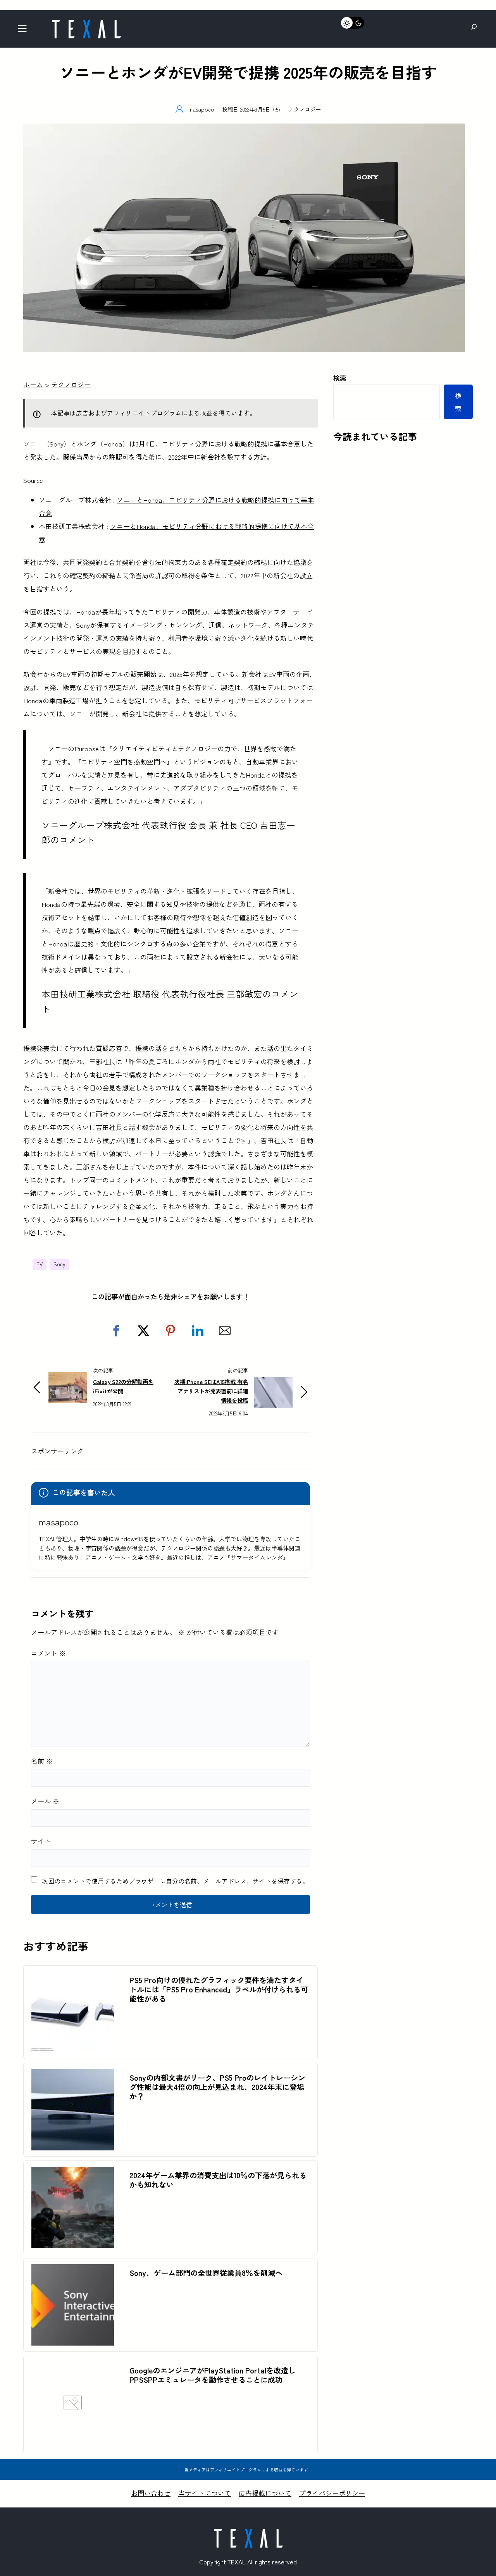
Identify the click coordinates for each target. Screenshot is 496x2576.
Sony (59, 1264)
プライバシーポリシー (332, 2493)
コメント (48, 1653)
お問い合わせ (151, 2493)
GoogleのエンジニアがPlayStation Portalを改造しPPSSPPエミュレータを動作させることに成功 (213, 2375)
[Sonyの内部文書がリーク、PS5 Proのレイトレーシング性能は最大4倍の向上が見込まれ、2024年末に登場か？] (73, 2075)
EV (40, 1264)
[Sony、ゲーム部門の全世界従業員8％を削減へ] (73, 2271)
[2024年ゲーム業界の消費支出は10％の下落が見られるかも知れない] (73, 2173)
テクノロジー (305, 109)
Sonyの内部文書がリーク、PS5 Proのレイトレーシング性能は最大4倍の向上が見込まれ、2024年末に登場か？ (217, 2087)
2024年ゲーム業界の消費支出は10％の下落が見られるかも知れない (218, 2180)
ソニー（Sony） (47, 444)
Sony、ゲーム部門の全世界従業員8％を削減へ (206, 2273)
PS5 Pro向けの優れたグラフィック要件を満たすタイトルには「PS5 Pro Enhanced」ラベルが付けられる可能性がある (219, 1989)
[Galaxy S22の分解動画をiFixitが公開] (68, 1378)
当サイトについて (205, 2493)
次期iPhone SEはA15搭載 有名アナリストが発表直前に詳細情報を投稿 (211, 1391)
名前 (42, 1761)
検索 (340, 378)
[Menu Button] (25, 31)
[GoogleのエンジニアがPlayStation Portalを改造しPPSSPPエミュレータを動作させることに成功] (73, 2440)
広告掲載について (265, 2493)
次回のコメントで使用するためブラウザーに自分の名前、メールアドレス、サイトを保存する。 (175, 1881)
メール (45, 1801)
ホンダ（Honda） (103, 444)
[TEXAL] (86, 22)
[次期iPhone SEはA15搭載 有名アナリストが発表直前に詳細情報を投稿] (273, 1383)
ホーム (33, 384)
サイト (41, 1841)
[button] (116, 1331)
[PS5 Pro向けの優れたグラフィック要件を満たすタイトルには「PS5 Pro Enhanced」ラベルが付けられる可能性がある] (73, 1978)
